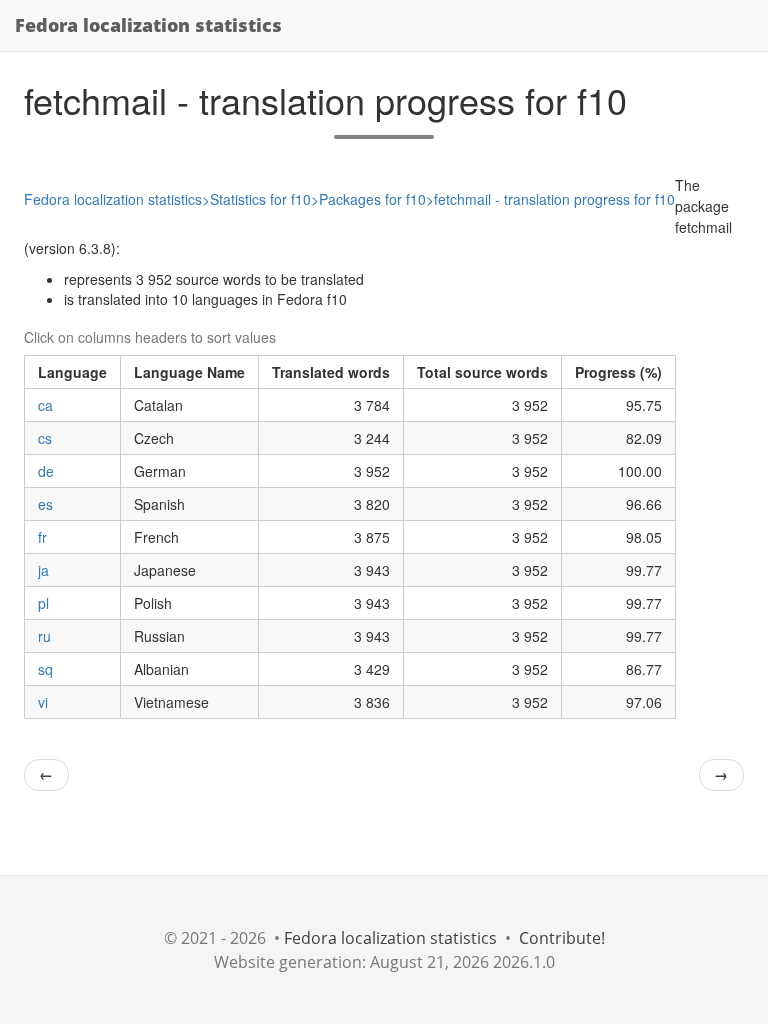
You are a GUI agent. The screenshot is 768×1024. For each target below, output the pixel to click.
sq (45, 669)
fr (42, 537)
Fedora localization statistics (148, 25)
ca (45, 405)
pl (43, 603)
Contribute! (562, 938)
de (46, 471)
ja (43, 570)
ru (44, 636)
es (45, 504)
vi (43, 702)
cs (45, 438)
